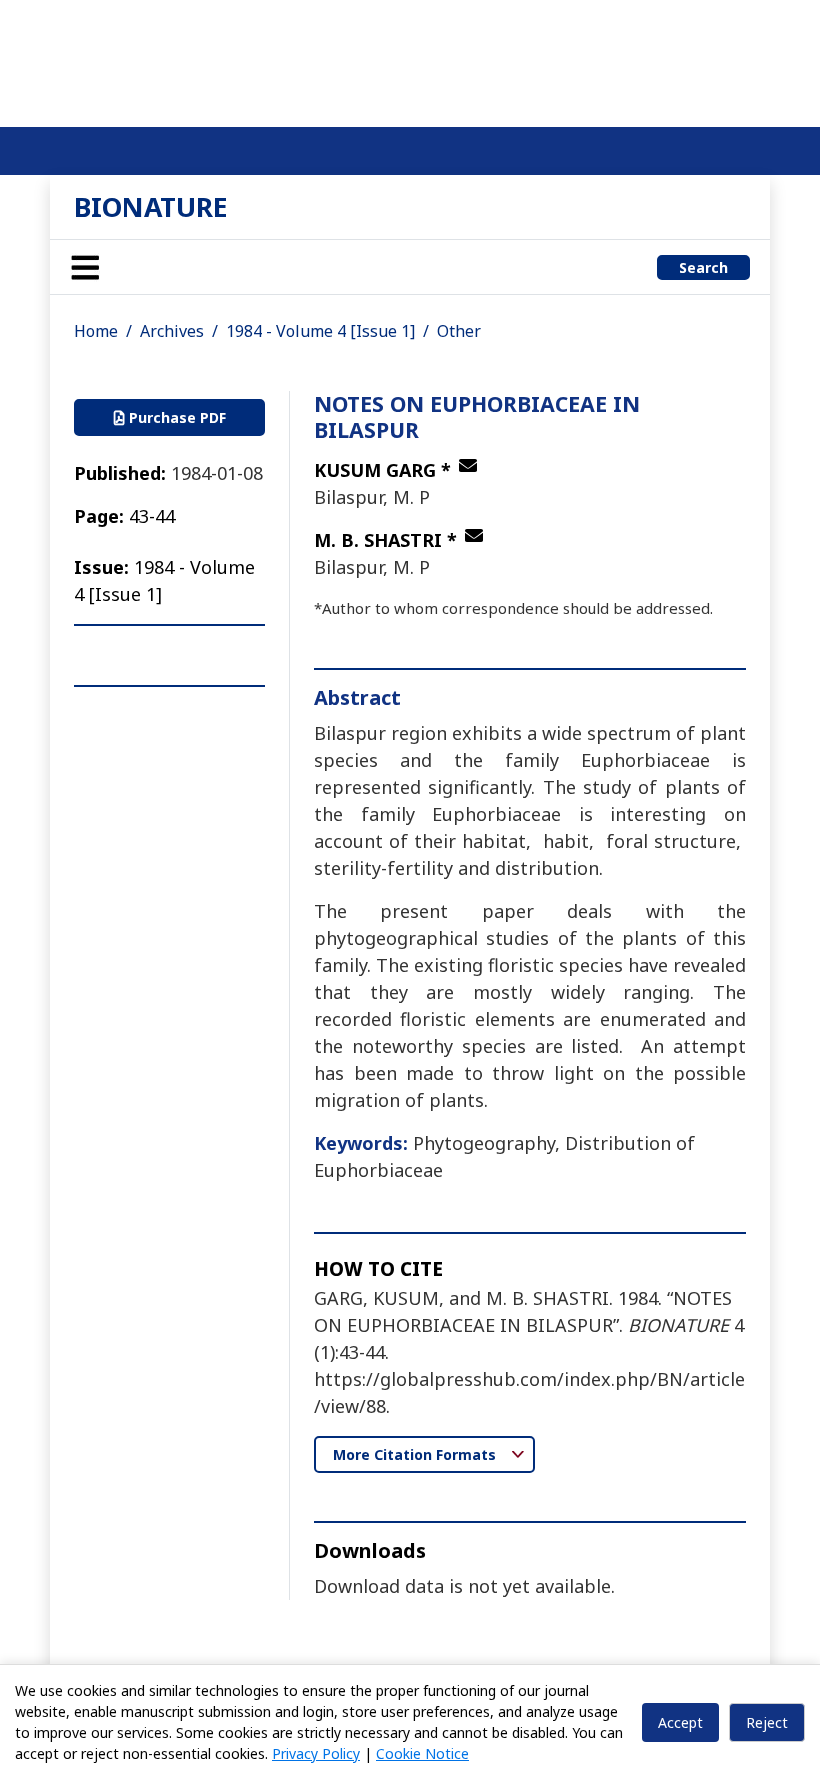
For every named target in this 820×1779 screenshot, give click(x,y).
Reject (767, 1722)
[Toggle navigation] (85, 267)
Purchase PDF (175, 417)
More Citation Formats (416, 1454)
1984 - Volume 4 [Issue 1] (320, 331)
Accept (680, 1722)
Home (96, 331)
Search (703, 267)
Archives (172, 331)
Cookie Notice (422, 1753)
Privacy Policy (316, 1753)
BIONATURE (151, 206)
